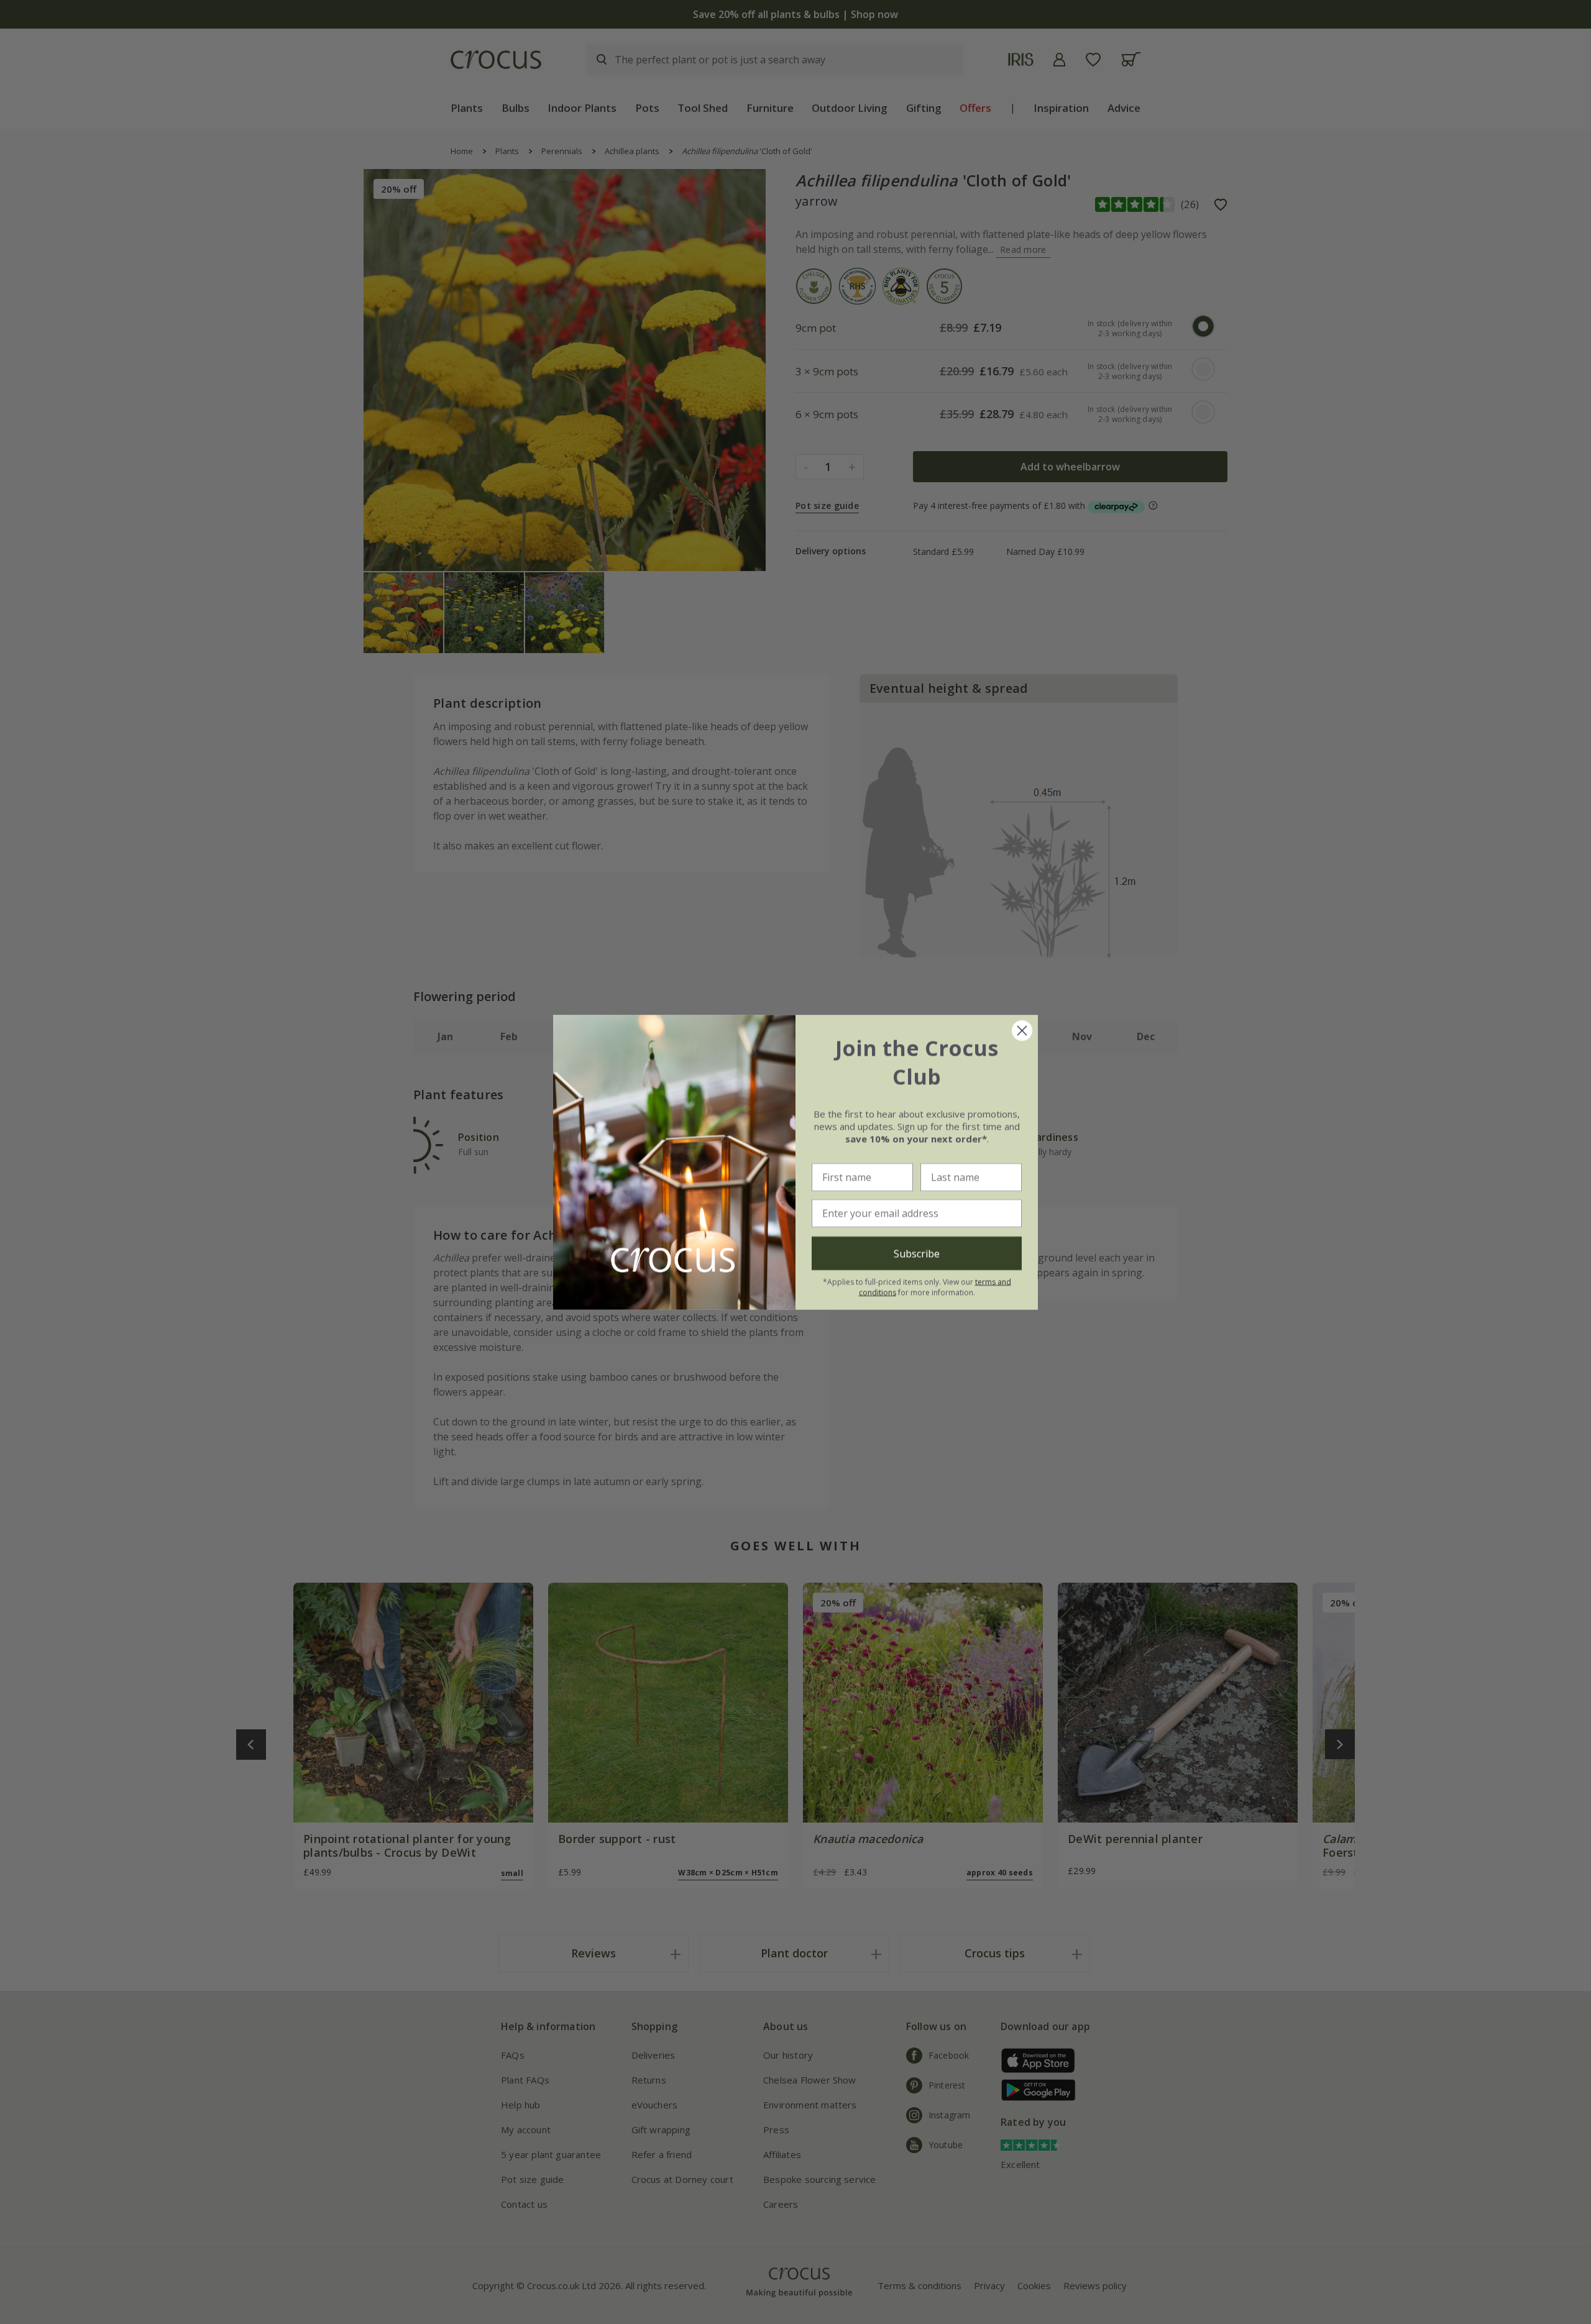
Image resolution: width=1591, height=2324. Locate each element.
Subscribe (917, 1253)
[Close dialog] (1022, 1031)
